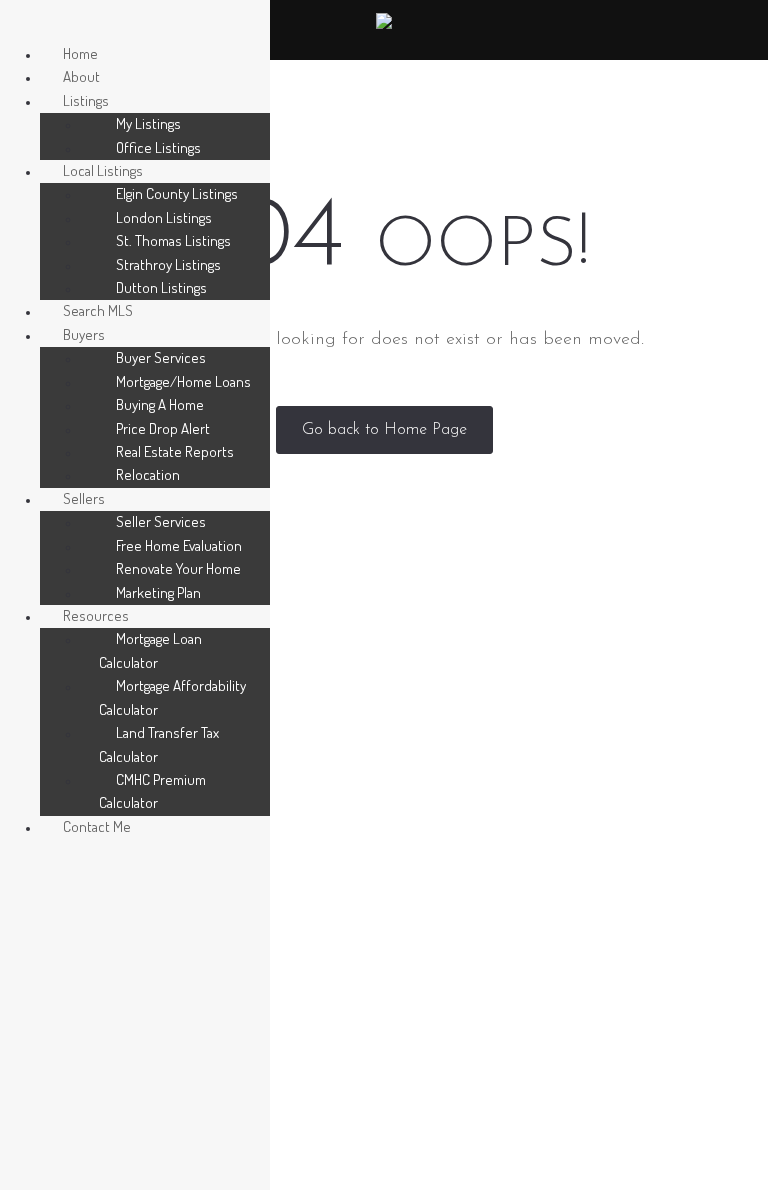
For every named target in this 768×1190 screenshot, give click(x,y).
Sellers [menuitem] (84, 498)
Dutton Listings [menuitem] (161, 287)
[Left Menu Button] (21, 24)
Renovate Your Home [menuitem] (178, 568)
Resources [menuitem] (96, 615)
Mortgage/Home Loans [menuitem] (183, 381)
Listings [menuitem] (86, 100)
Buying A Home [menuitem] (160, 404)
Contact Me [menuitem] (97, 826)
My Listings (436, 737)
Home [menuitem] (80, 53)
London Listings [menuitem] (164, 217)
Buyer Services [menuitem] (161, 357)
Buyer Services (445, 768)
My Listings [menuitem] (148, 123)
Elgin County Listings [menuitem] (177, 193)
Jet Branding (637, 1165)
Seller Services (445, 831)
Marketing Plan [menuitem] (158, 592)
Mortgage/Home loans (475, 800)
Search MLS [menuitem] (98, 310)
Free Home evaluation (472, 863)
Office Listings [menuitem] (158, 147)
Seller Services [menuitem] (161, 521)
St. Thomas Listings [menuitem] (173, 240)
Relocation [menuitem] (148, 474)
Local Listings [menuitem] (103, 170)
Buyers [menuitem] (84, 334)
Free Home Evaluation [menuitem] (179, 545)
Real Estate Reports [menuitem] (175, 451)
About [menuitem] (81, 76)
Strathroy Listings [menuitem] (168, 264)
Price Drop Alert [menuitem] (163, 428)
